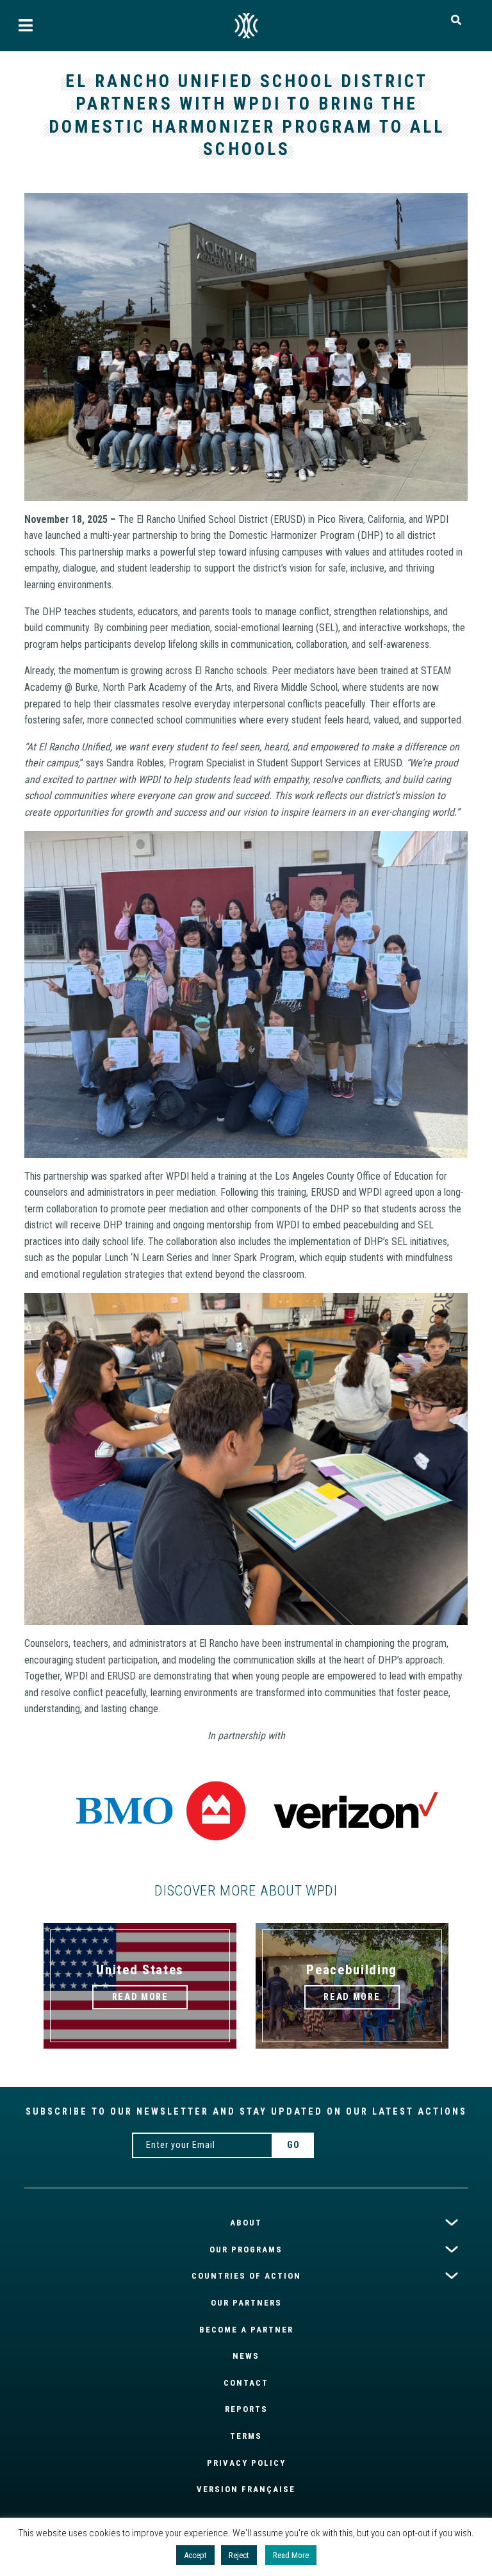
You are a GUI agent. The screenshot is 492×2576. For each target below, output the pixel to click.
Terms (246, 2436)
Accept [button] (195, 2555)
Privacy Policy (246, 2463)
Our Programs (246, 2250)
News (246, 2356)
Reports (246, 2409)
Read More (291, 2555)
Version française (246, 2489)
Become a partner (246, 2330)
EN (246, 26)
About (246, 2223)
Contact (246, 2383)
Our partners (246, 2303)
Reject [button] (239, 2555)
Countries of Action (246, 2276)
